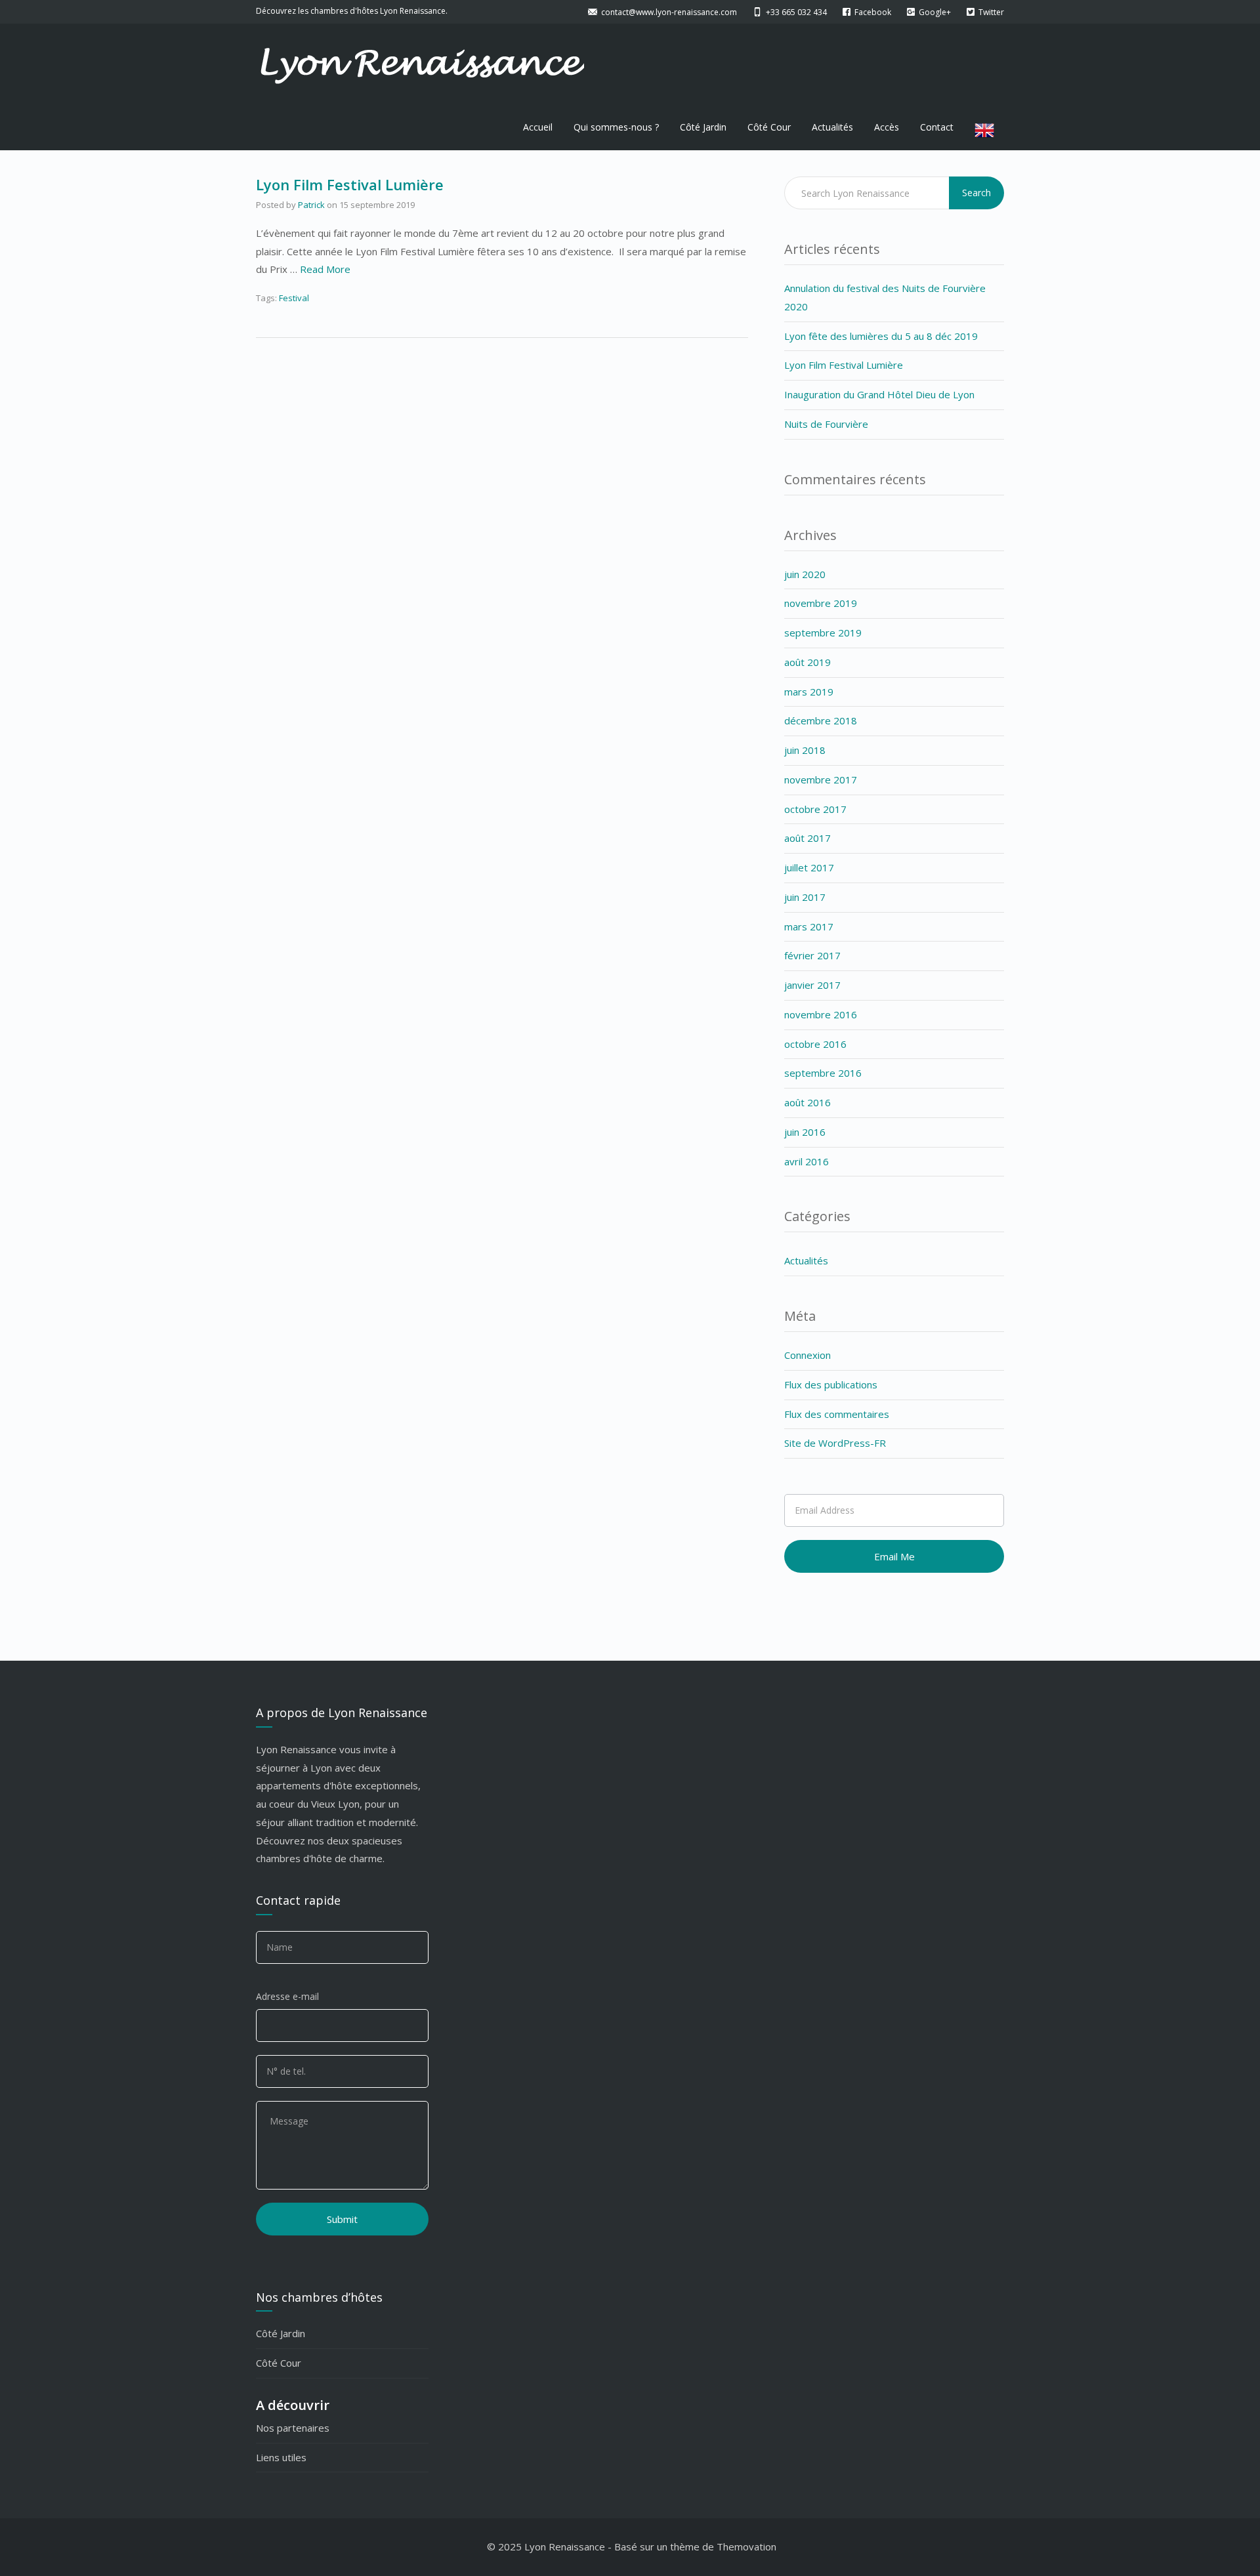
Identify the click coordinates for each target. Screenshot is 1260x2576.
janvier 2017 (812, 985)
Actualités (832, 127)
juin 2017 (805, 897)
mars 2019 (809, 692)
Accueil (538, 127)
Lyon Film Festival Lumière (350, 184)
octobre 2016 (815, 1044)
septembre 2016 (823, 1073)
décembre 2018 (821, 720)
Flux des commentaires (837, 1414)
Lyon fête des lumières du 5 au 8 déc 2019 (881, 336)
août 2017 (808, 838)
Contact (937, 127)
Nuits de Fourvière (826, 424)
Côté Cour (769, 127)
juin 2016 (805, 1132)
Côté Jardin (703, 127)
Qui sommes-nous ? (616, 127)
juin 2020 (805, 574)
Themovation (746, 2546)
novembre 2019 (821, 603)
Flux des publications (831, 1384)
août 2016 (808, 1102)
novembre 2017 (821, 779)
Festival (294, 298)
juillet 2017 (809, 867)
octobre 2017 (815, 809)
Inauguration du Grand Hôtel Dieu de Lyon (879, 394)
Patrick (311, 205)
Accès (887, 127)
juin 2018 (805, 750)
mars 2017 (809, 926)
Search (976, 193)
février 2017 (812, 955)
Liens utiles (281, 2457)
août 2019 (808, 662)
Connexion (808, 1355)
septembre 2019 (823, 633)
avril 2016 (807, 1161)
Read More (325, 269)
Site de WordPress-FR (835, 1443)
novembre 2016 (821, 1014)
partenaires (303, 2428)
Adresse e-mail (287, 1996)
